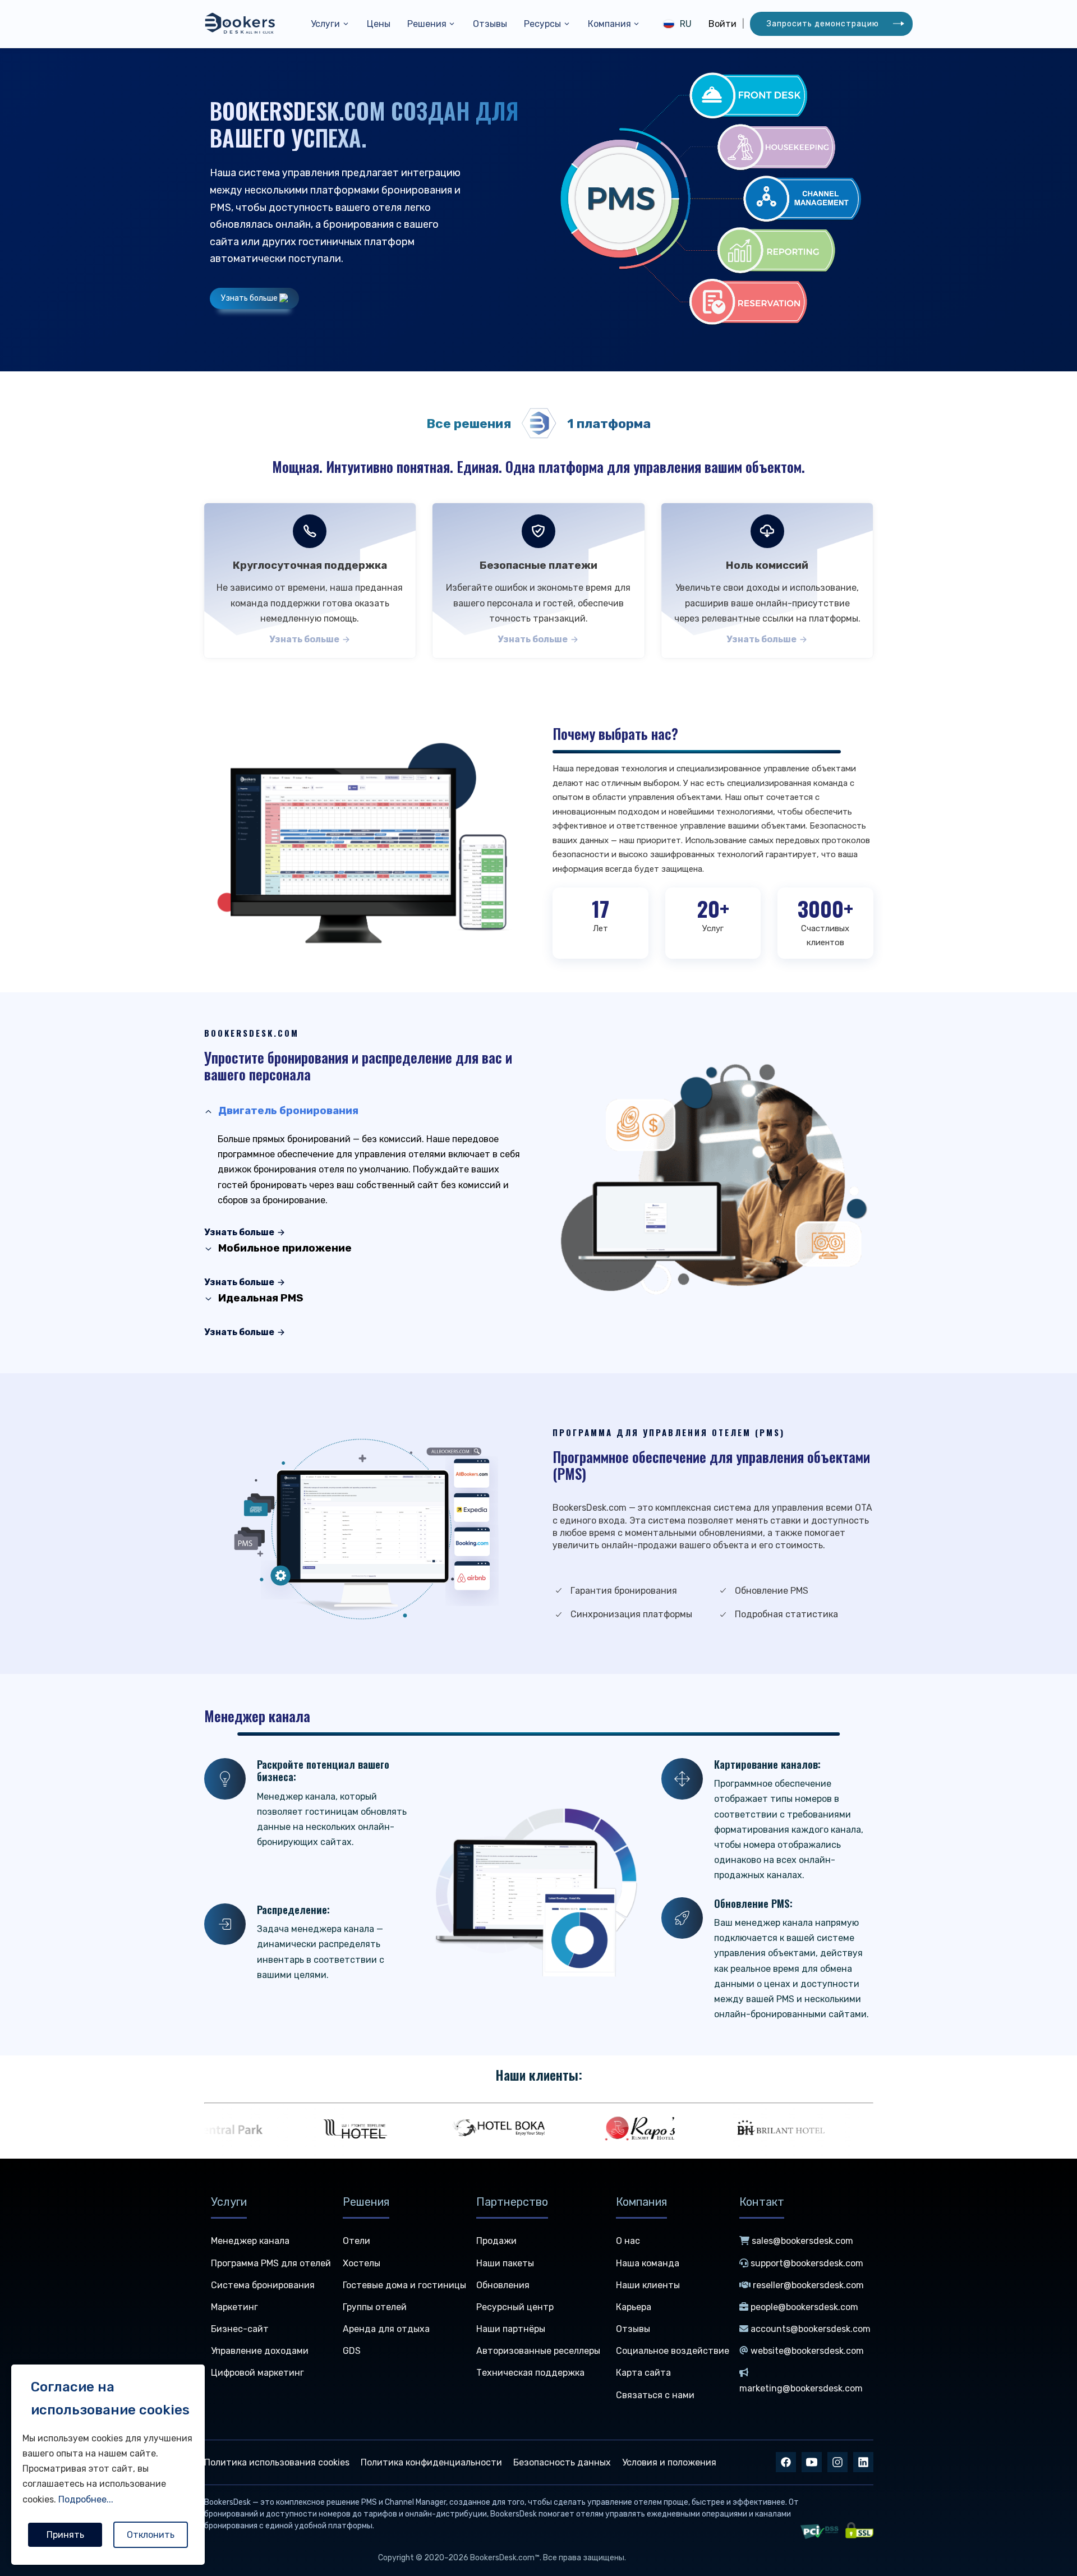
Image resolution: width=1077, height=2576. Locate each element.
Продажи (496, 2241)
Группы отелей (375, 2307)
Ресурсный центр (515, 2307)
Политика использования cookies (277, 2462)
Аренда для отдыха (386, 2329)
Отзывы (490, 24)
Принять (65, 2535)
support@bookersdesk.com (807, 2263)
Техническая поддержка (530, 2373)
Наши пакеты (505, 2263)
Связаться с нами (655, 2395)
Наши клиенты (648, 2285)
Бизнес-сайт (240, 2329)
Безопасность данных (562, 2462)
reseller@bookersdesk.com (808, 2285)
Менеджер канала (250, 2241)
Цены (379, 24)
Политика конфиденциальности (431, 2462)
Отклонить (151, 2535)
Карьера (634, 2307)
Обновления (503, 2285)
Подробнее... (86, 2499)
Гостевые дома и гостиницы (404, 2285)
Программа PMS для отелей (271, 2263)
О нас (628, 2241)
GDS (352, 2351)
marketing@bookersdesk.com (801, 2388)
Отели (356, 2241)
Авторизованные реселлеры (538, 2351)
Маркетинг (234, 2307)
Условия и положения (669, 2462)
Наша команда (648, 2263)
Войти (722, 24)
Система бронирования (263, 2285)
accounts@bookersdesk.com (811, 2329)
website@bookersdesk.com (807, 2351)
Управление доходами (260, 2351)
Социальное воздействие (673, 2351)
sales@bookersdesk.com (802, 2241)
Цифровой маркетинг (257, 2373)
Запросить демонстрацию (823, 24)
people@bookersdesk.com (804, 2307)
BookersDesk (227, 2502)
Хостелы (362, 2263)
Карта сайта (643, 2373)
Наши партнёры (511, 2329)
